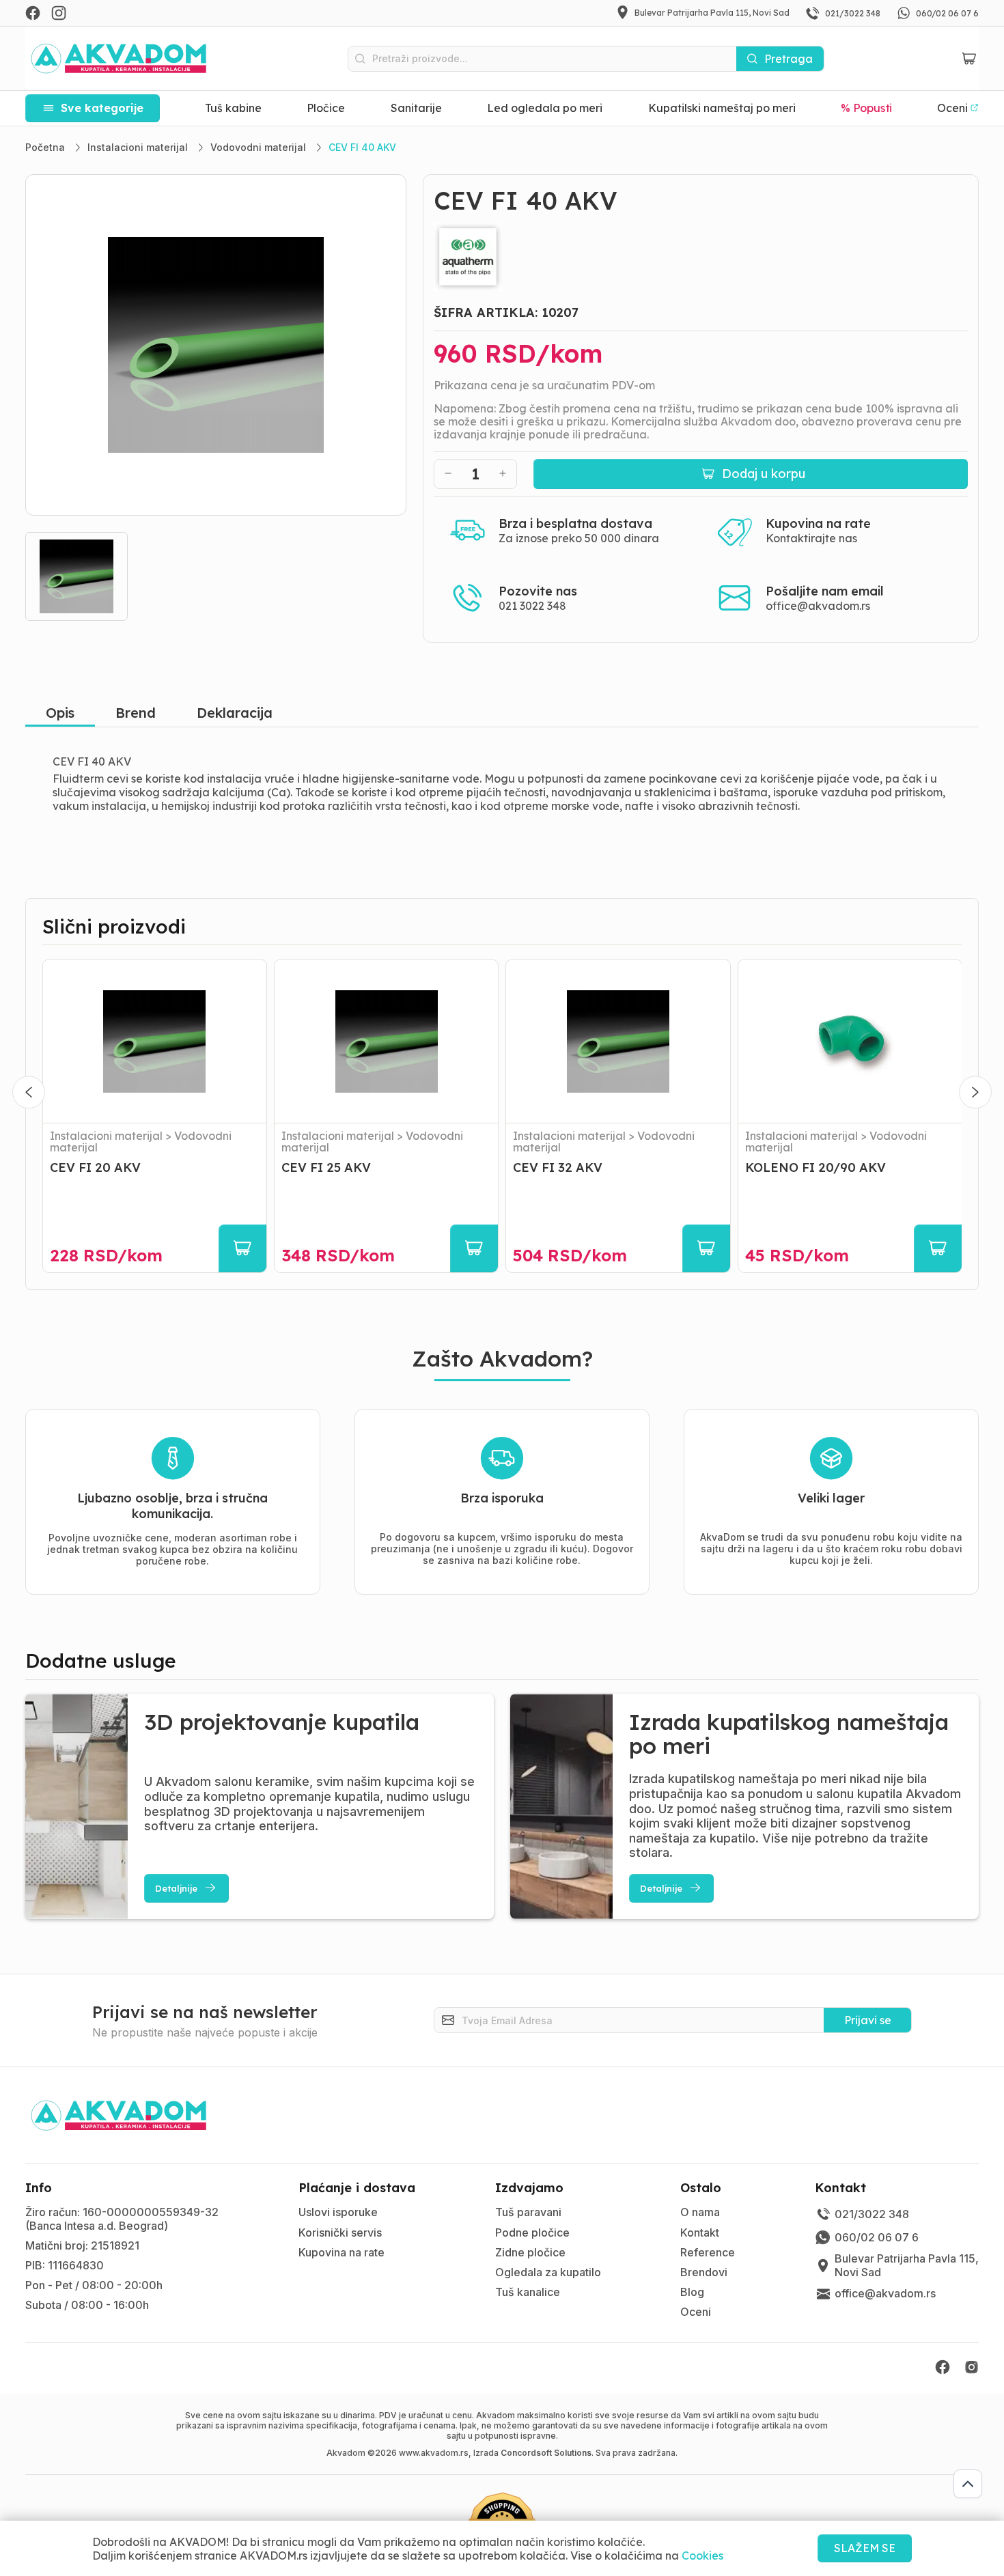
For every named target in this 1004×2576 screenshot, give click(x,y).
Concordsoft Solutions (546, 2453)
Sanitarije (416, 108)
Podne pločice (532, 2232)
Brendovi (704, 2272)
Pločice (326, 108)
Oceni (696, 2312)
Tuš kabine (233, 108)
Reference (708, 2252)
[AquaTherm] (701, 257)
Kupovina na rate (341, 2252)
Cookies (702, 2556)
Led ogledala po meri (545, 108)
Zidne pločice (530, 2252)
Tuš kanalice (528, 2292)
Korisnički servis (340, 2232)
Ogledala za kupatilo (548, 2272)
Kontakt (700, 2232)
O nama (700, 2212)
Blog (692, 2292)
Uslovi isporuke (338, 2212)
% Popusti (867, 108)
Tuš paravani (528, 2212)
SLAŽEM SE (865, 2548)
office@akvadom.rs (818, 606)
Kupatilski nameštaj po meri (722, 108)
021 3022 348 (532, 606)
